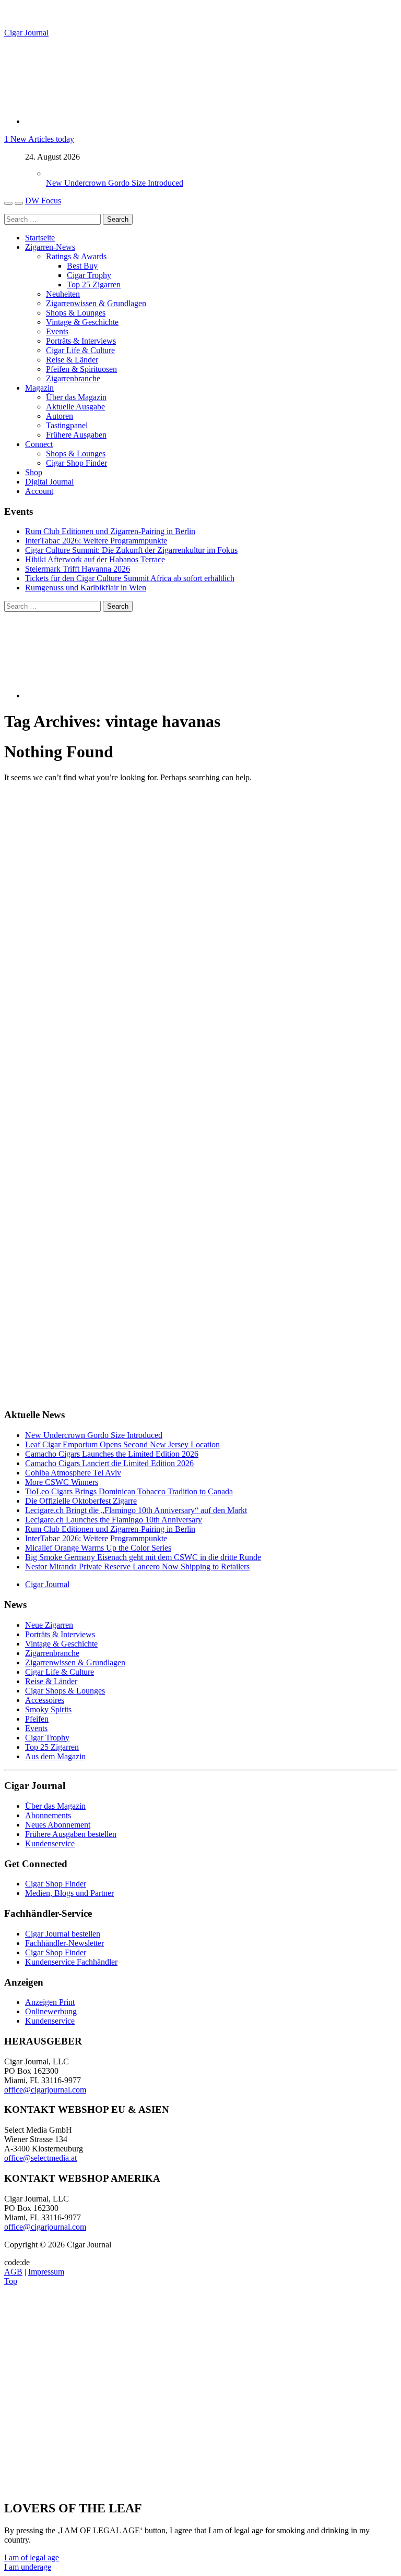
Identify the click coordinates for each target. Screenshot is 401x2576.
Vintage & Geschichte (82, 322)
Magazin (39, 388)
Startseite (40, 238)
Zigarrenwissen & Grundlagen (96, 303)
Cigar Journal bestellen (63, 1934)
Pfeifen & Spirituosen (81, 369)
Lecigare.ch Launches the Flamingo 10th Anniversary (114, 1520)
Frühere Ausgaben (76, 435)
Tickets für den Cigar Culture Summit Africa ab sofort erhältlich (130, 578)
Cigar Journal (26, 33)
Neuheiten (63, 294)
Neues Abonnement (58, 1825)
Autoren (60, 416)
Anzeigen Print (50, 2002)
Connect (39, 444)
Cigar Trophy (89, 275)
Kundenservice (50, 1843)
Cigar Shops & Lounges (65, 1691)
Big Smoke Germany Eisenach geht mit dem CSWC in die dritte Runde (143, 1557)
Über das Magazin (76, 397)
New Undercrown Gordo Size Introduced (115, 183)
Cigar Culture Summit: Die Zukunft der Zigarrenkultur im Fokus (131, 550)
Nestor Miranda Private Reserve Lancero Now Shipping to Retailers (137, 1567)
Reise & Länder (72, 360)
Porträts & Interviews (81, 341)
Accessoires (45, 1700)
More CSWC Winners (62, 1482)
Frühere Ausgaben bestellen (71, 1834)
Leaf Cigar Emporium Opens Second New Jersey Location (122, 1444)
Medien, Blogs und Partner (69, 1893)
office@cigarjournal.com (45, 2090)
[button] (32, 2557)
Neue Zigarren (49, 1625)
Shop (34, 472)
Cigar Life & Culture (80, 350)
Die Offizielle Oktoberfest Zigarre (81, 1501)
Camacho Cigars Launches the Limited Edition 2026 (112, 1454)
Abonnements (48, 1815)
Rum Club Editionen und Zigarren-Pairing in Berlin (110, 531)
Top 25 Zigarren (94, 285)
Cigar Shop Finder (76, 463)
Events (57, 331)
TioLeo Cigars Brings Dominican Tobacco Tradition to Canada (129, 1491)
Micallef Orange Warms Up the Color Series (98, 1548)
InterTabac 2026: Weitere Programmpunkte (96, 541)
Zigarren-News (50, 247)
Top (11, 2281)
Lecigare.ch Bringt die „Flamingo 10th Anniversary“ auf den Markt (136, 1510)
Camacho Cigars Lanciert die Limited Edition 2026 (109, 1463)
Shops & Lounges (76, 313)
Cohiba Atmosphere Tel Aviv (73, 1473)
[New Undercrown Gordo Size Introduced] (56, 173)
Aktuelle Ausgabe (75, 407)
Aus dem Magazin (55, 1756)
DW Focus (43, 201)
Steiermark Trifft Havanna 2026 (78, 569)
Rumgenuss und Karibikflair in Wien (86, 588)
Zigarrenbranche (73, 378)
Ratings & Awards (76, 256)
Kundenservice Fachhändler (71, 1962)
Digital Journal (49, 482)
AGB (13, 2272)
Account (39, 491)
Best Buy (82, 266)
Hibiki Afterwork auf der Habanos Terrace (95, 559)
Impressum (46, 2272)
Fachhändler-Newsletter (64, 1943)
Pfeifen (37, 1719)
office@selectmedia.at (40, 2158)
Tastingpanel (67, 425)
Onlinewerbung (51, 2011)
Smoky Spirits (48, 1709)
